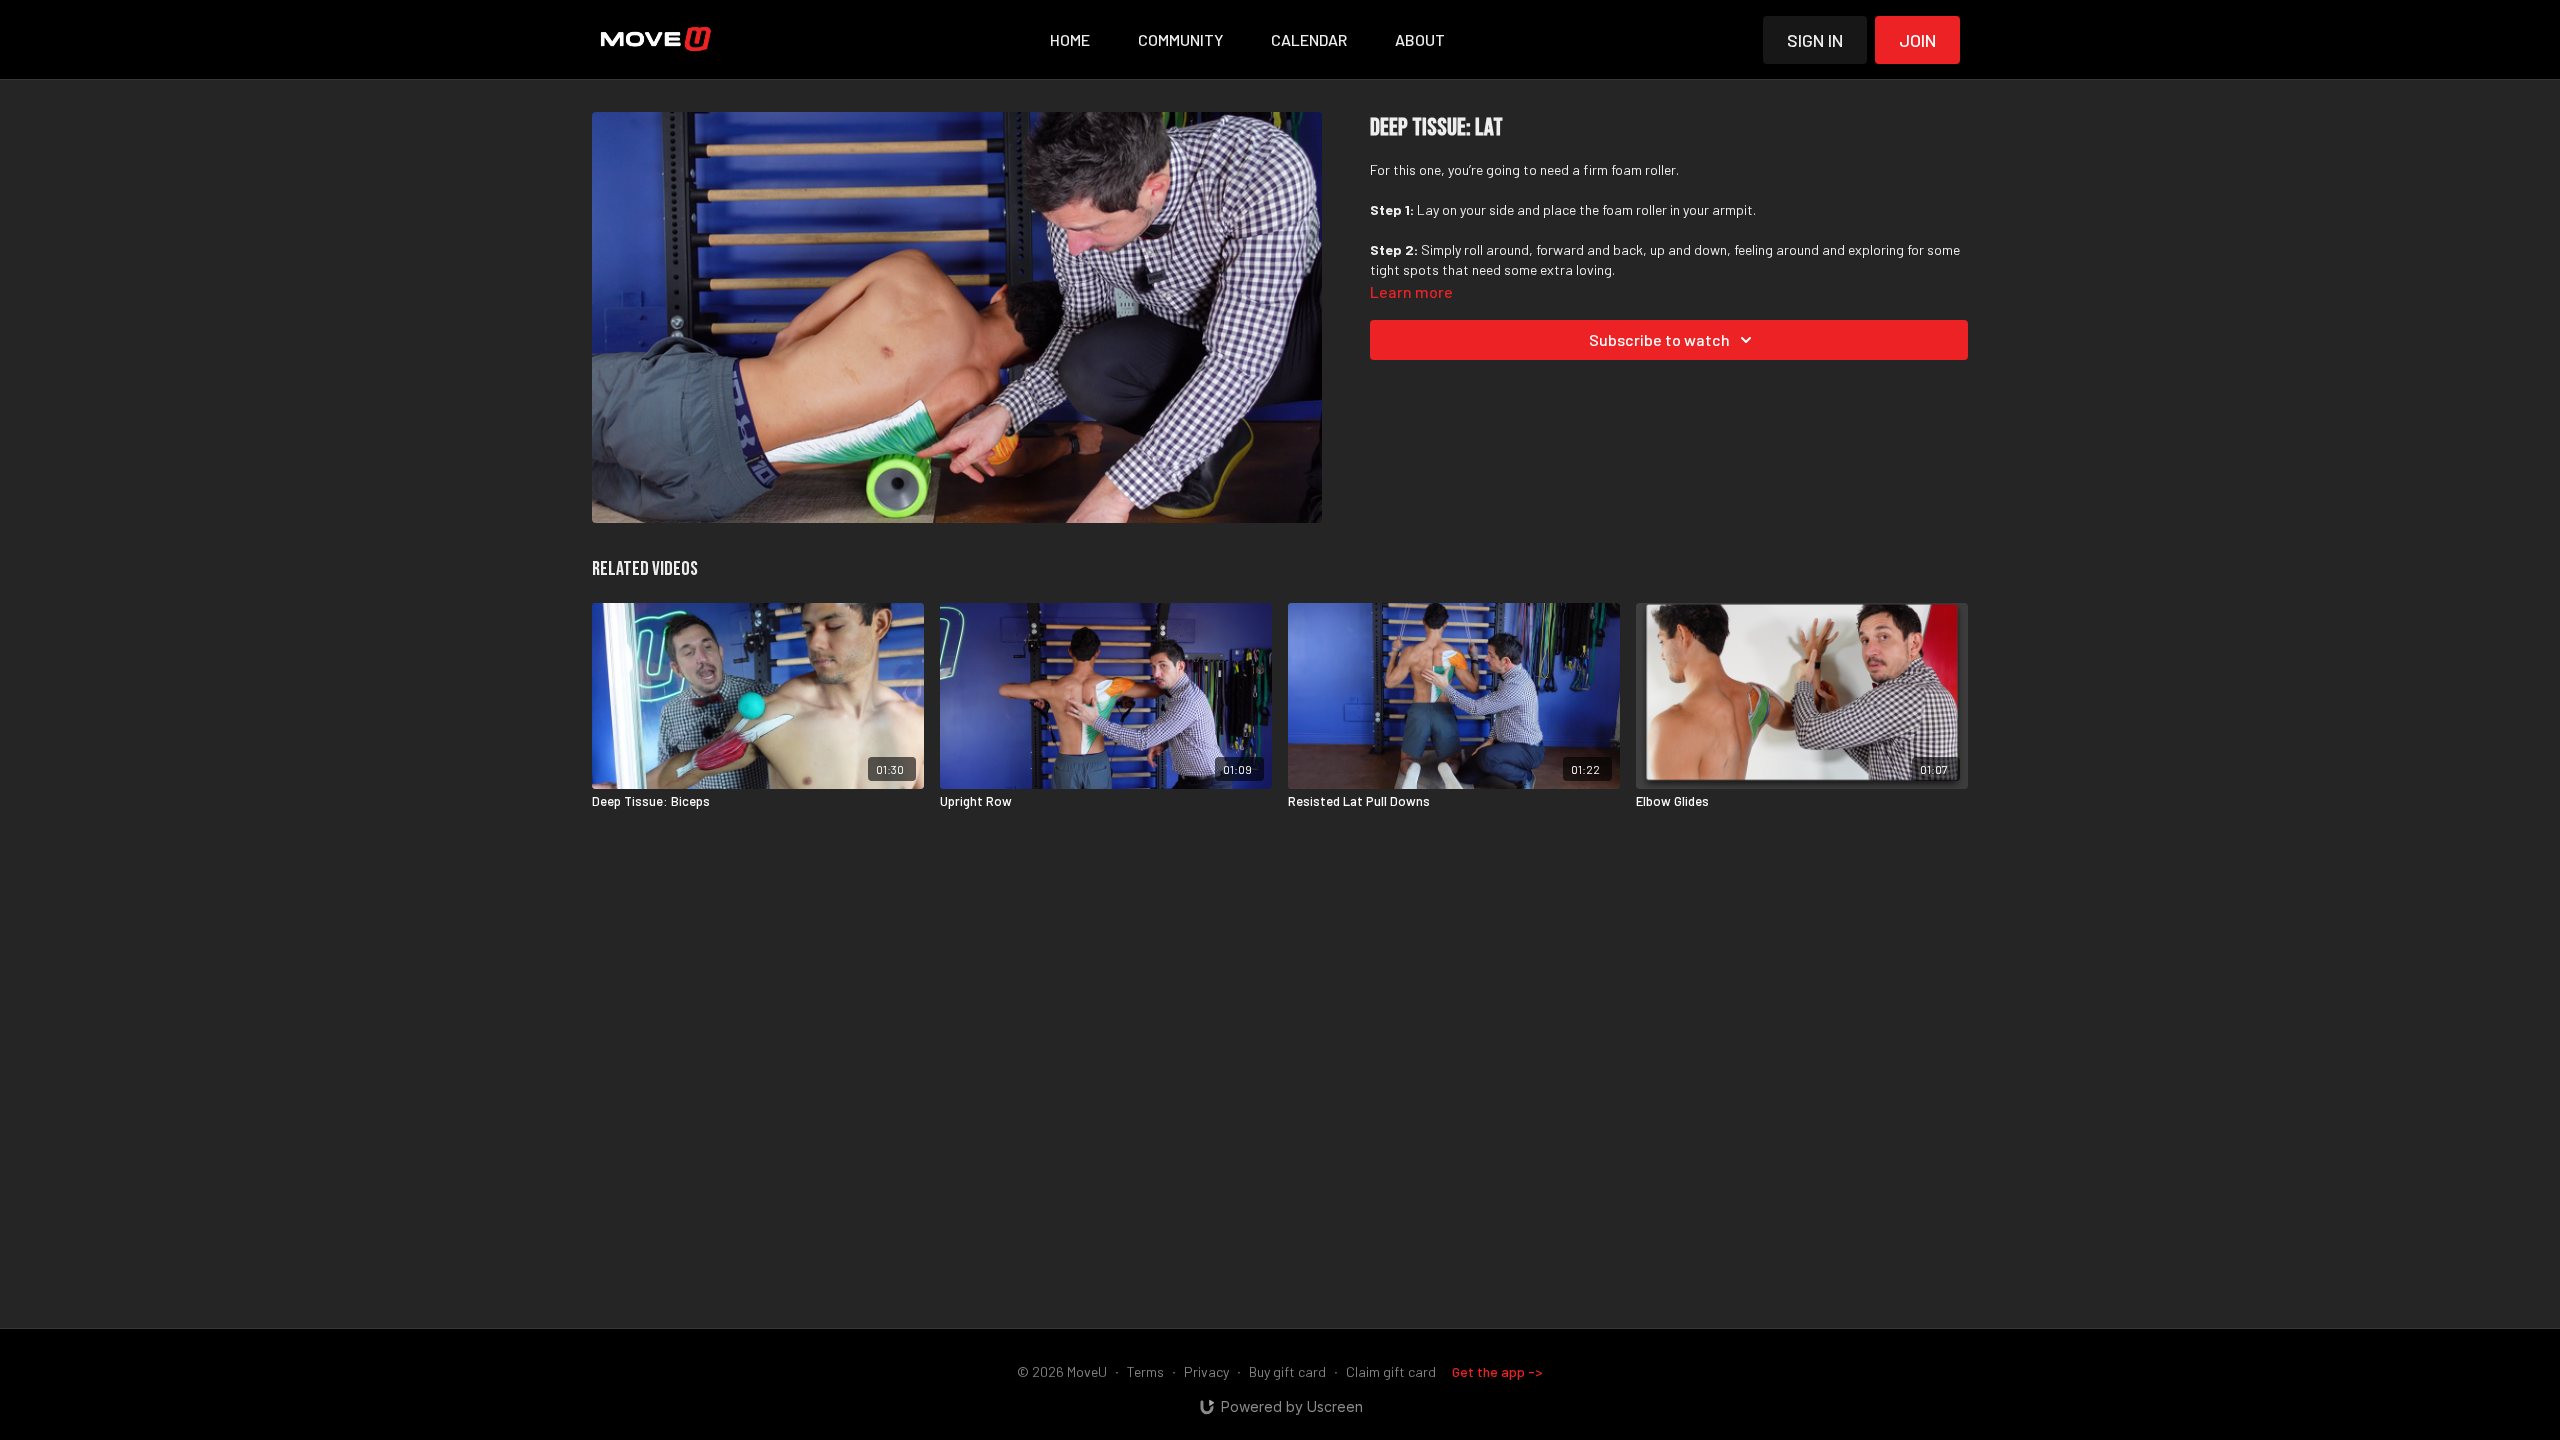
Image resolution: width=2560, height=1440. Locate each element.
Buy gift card (1287, 1371)
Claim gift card (1391, 1371)
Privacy (1206, 1371)
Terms (1145, 1371)
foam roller (1643, 169)
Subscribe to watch (1659, 339)
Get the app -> (1497, 1371)
